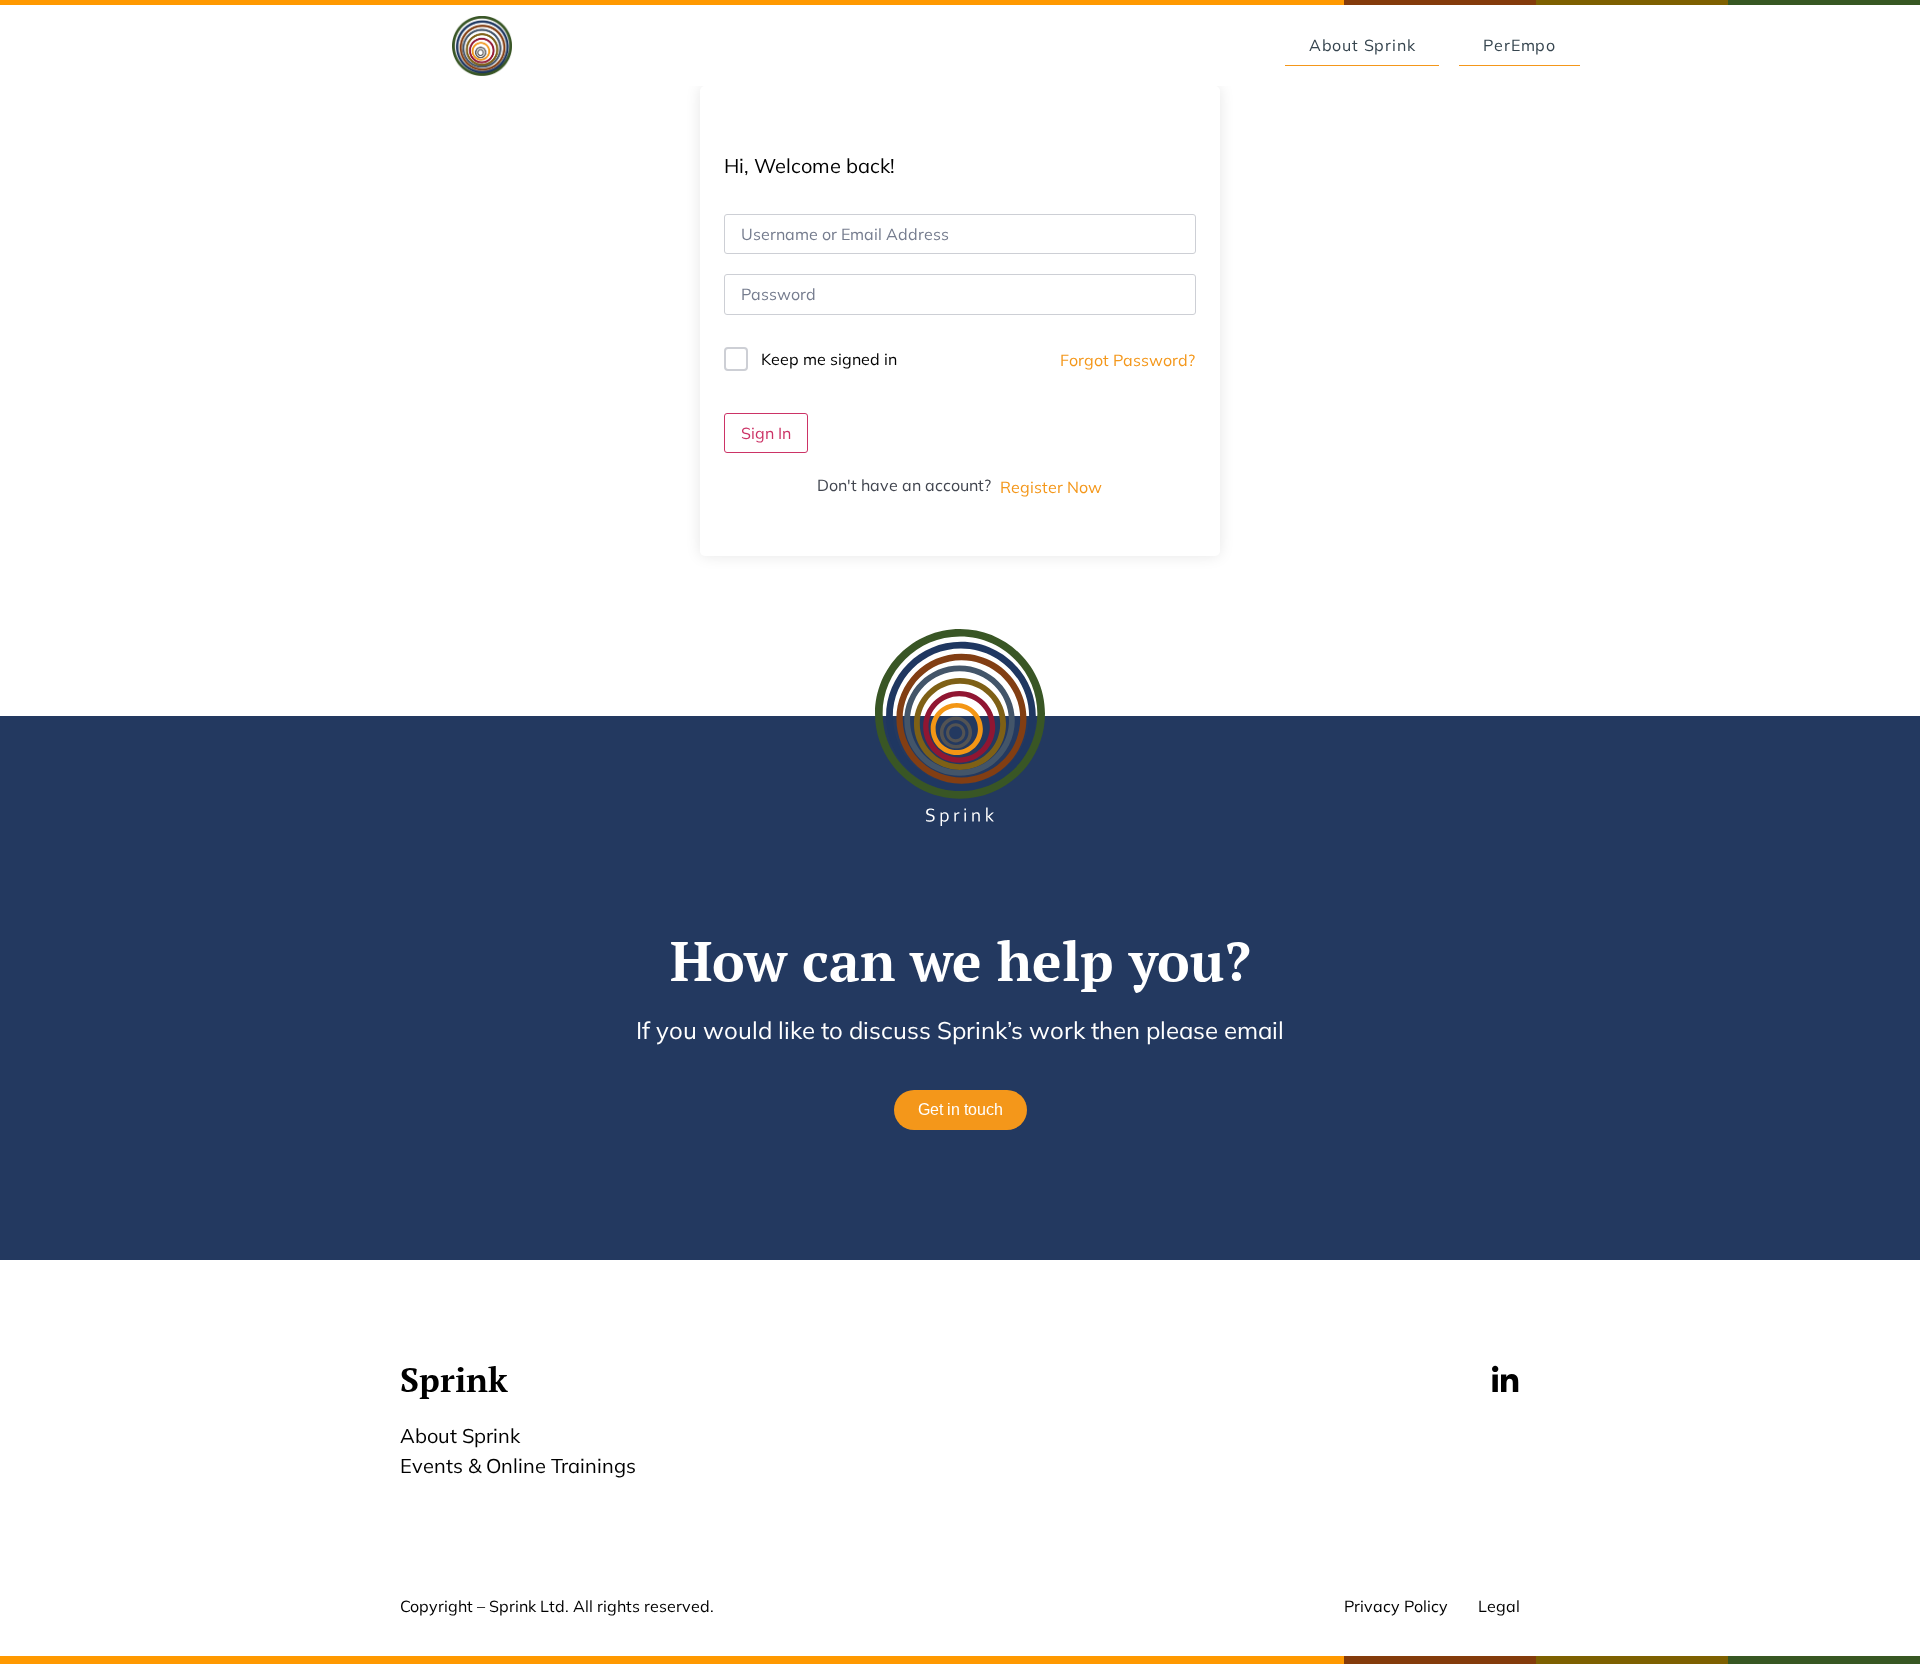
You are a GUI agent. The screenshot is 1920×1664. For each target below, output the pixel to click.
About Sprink (460, 1435)
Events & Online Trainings (518, 1465)
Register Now (1051, 487)
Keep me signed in (829, 359)
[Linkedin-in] (1505, 1381)
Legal (1499, 1606)
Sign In (766, 433)
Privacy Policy (1396, 1606)
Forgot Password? (1127, 360)
